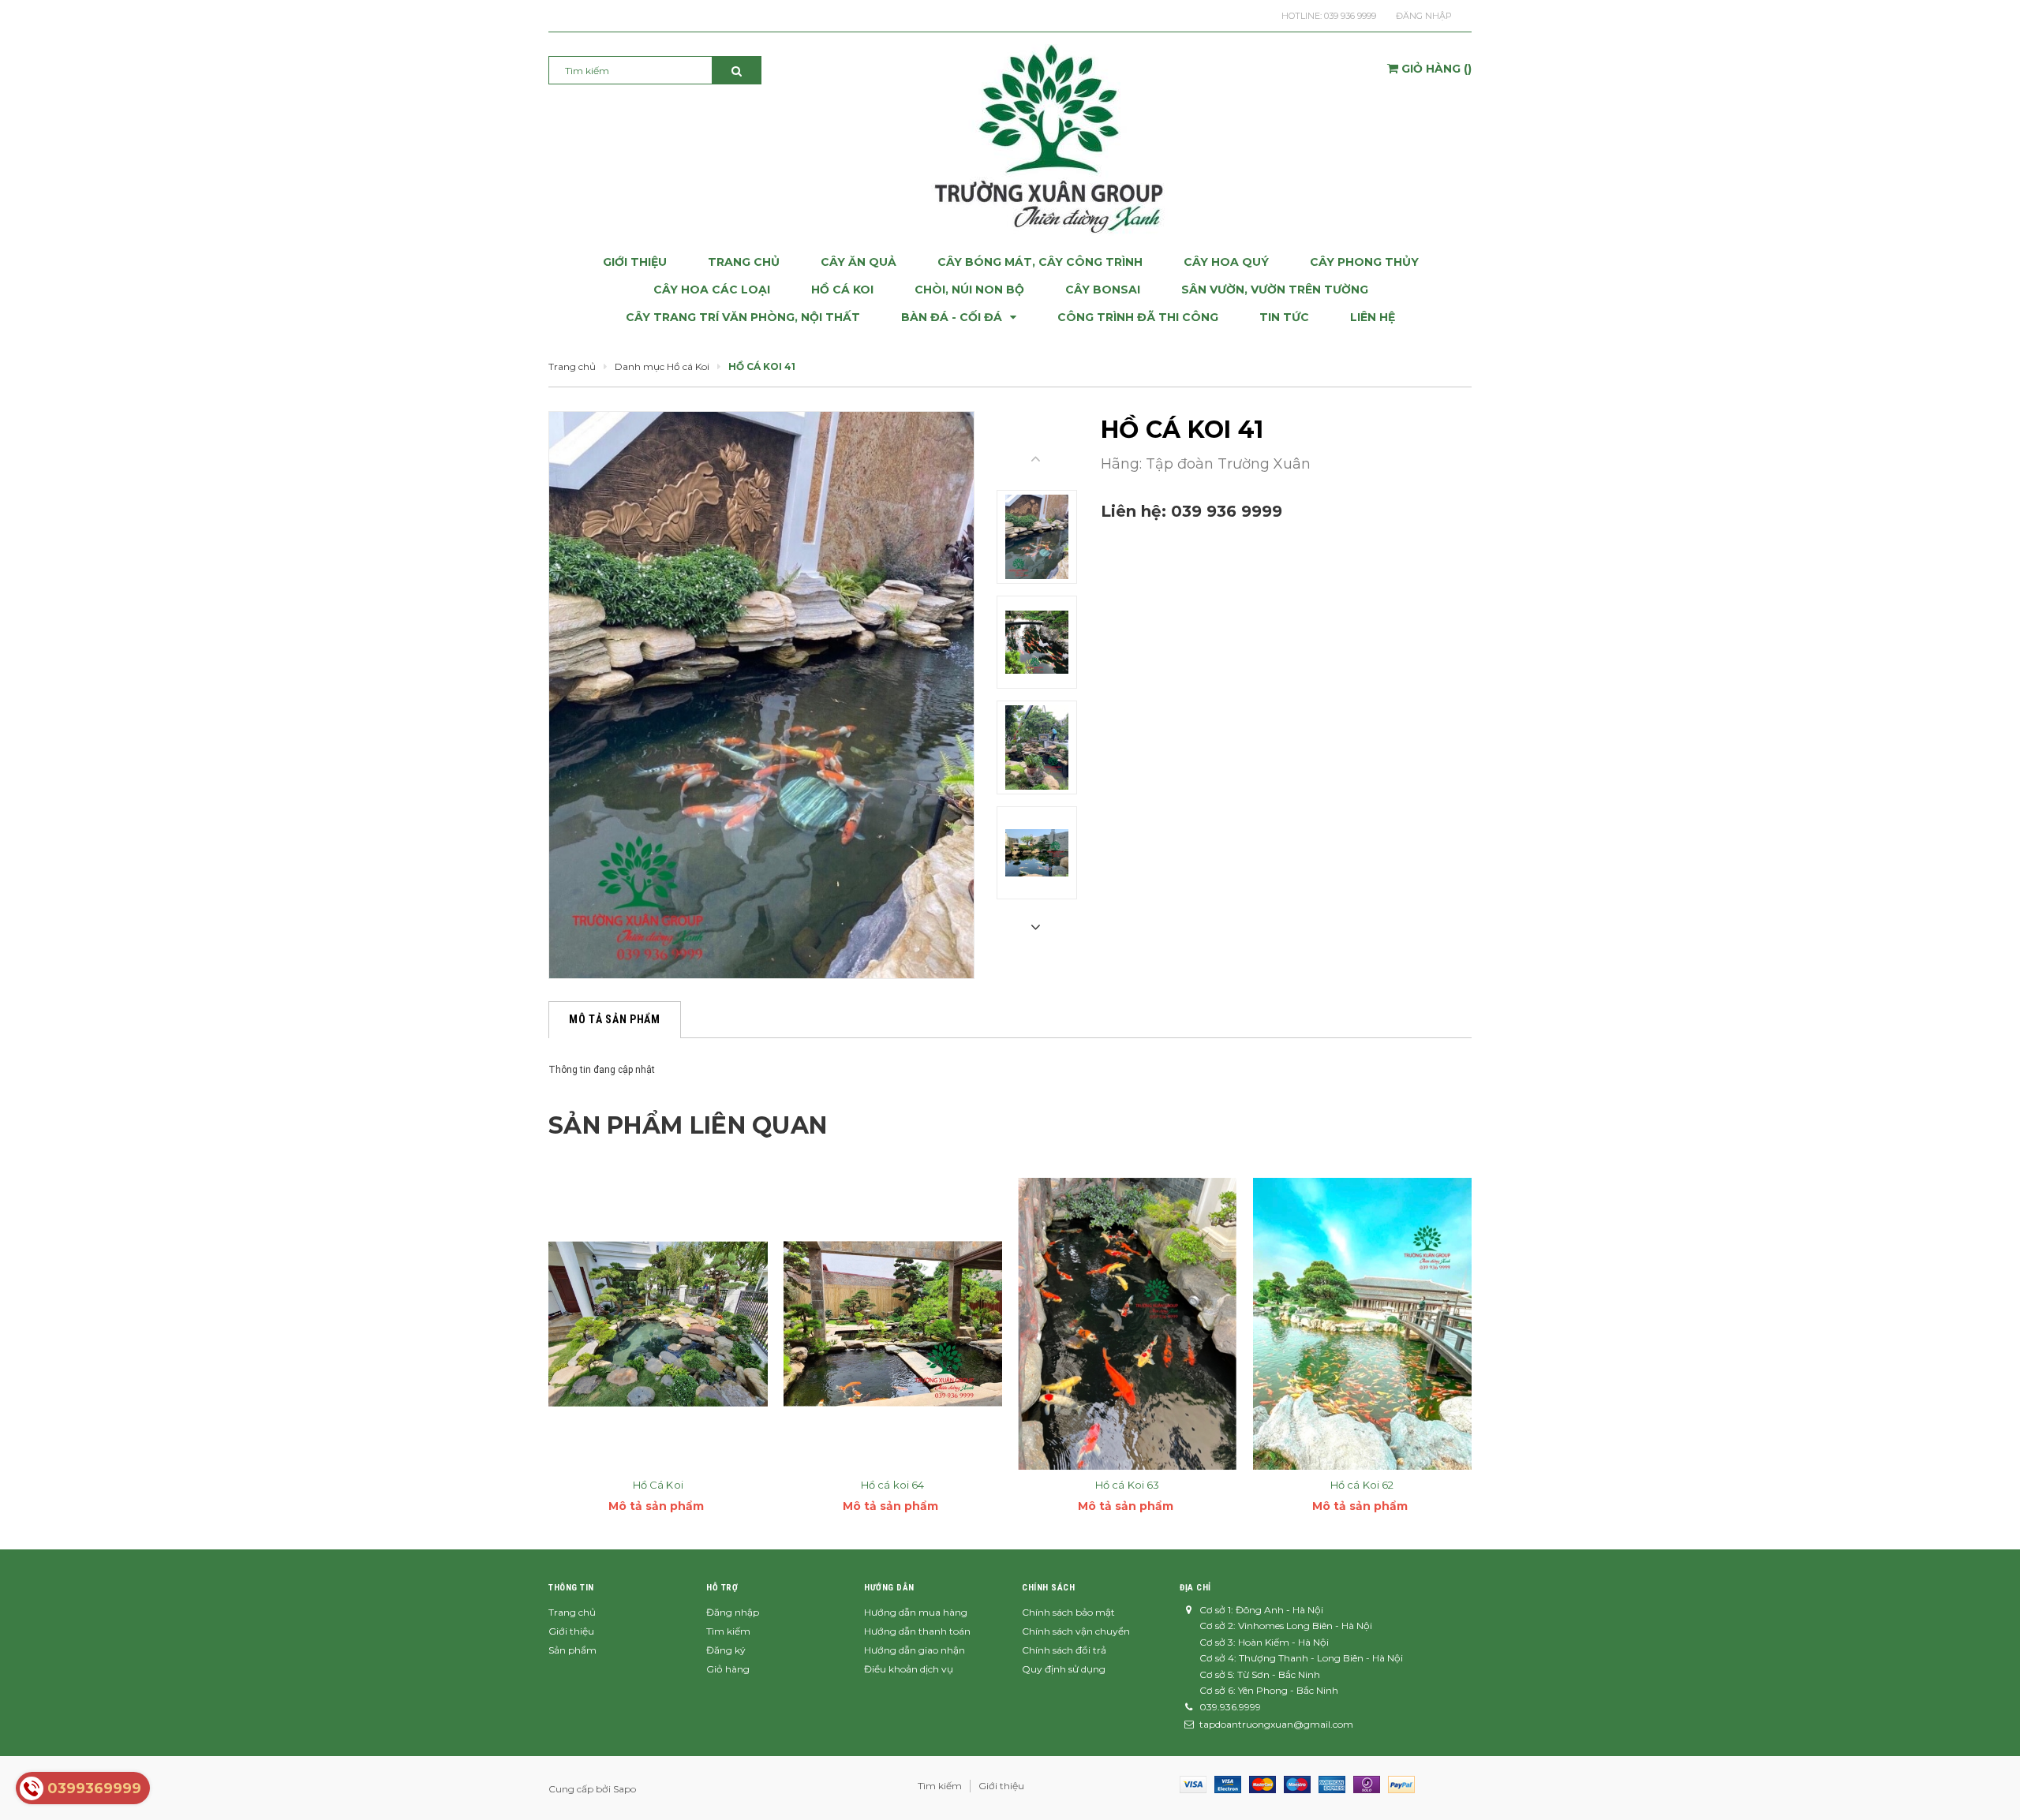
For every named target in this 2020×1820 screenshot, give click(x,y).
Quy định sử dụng (1064, 1669)
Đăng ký (726, 1650)
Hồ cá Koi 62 (1362, 1485)
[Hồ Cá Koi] (658, 1324)
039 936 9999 (1350, 16)
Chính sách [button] (1049, 1588)
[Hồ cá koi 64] (893, 1324)
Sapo (625, 1789)
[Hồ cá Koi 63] (1128, 1324)
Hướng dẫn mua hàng (916, 1612)
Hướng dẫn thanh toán (917, 1631)
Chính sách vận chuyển (1076, 1631)
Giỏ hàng (728, 1669)
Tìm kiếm (728, 1631)
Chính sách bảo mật (1068, 1612)
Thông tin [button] (571, 1588)
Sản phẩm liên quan (688, 1125)
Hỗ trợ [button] (722, 1588)
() (1436, 69)
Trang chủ (572, 1612)
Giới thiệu (571, 1631)
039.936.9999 (1230, 1707)
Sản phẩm (572, 1650)
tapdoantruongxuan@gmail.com (1276, 1724)
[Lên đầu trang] (1992, 1788)
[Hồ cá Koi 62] (1363, 1324)
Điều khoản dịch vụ (909, 1669)
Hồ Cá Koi (658, 1485)
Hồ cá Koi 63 (1128, 1485)
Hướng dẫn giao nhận (915, 1650)
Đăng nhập (1424, 16)
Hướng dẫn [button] (889, 1588)
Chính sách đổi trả (1064, 1650)
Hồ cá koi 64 (893, 1485)
